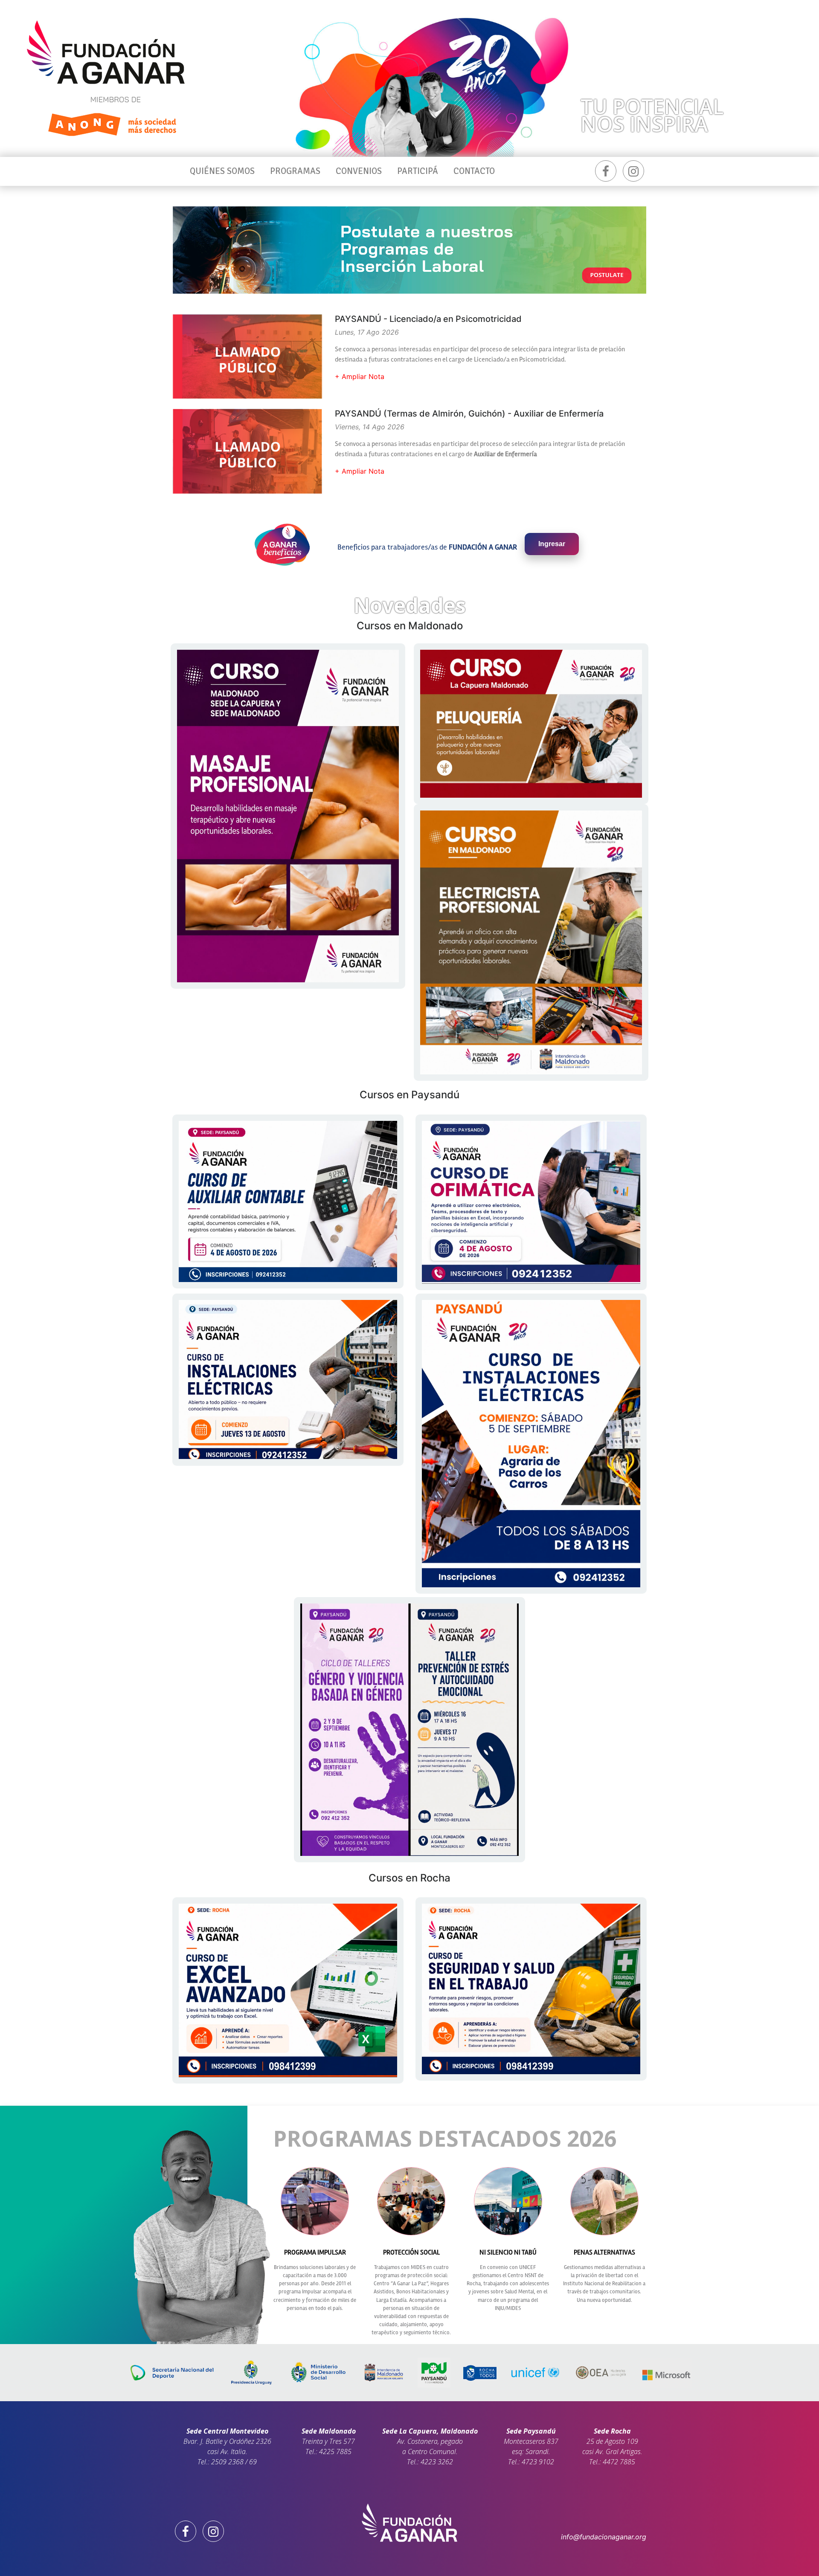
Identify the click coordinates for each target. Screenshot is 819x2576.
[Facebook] (606, 171)
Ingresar (552, 544)
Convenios (359, 171)
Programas (295, 171)
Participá (418, 171)
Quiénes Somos (222, 171)
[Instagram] (633, 171)
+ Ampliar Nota (360, 376)
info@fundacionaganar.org (604, 2537)
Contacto (474, 171)
